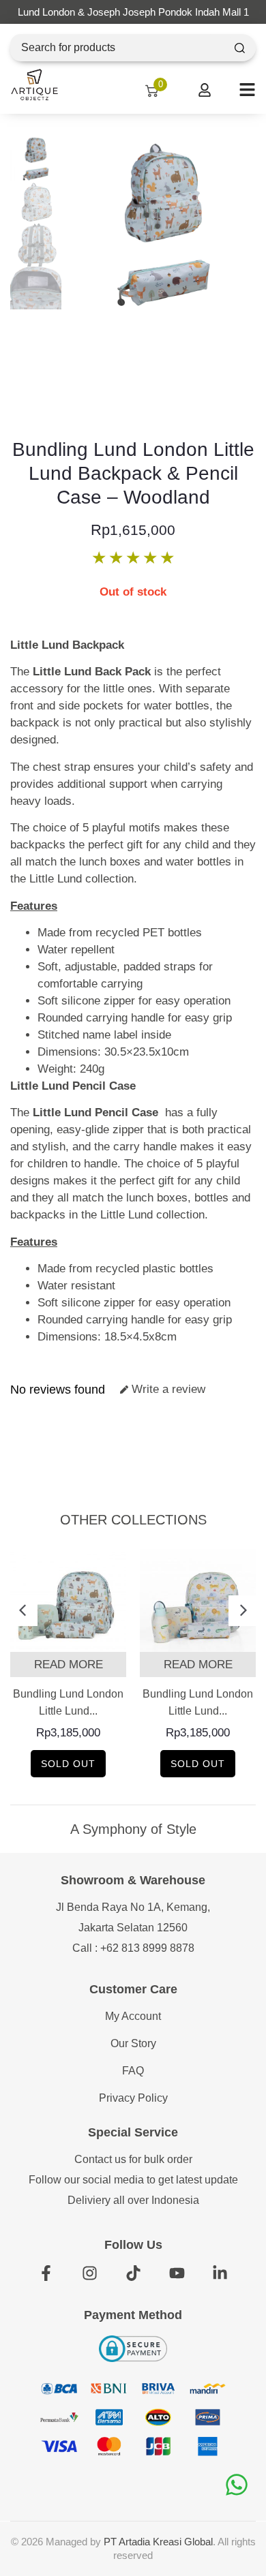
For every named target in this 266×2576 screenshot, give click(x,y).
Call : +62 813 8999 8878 (133, 1948)
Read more (69, 1665)
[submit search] (240, 48)
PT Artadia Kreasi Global (158, 2542)
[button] (22, 1611)
